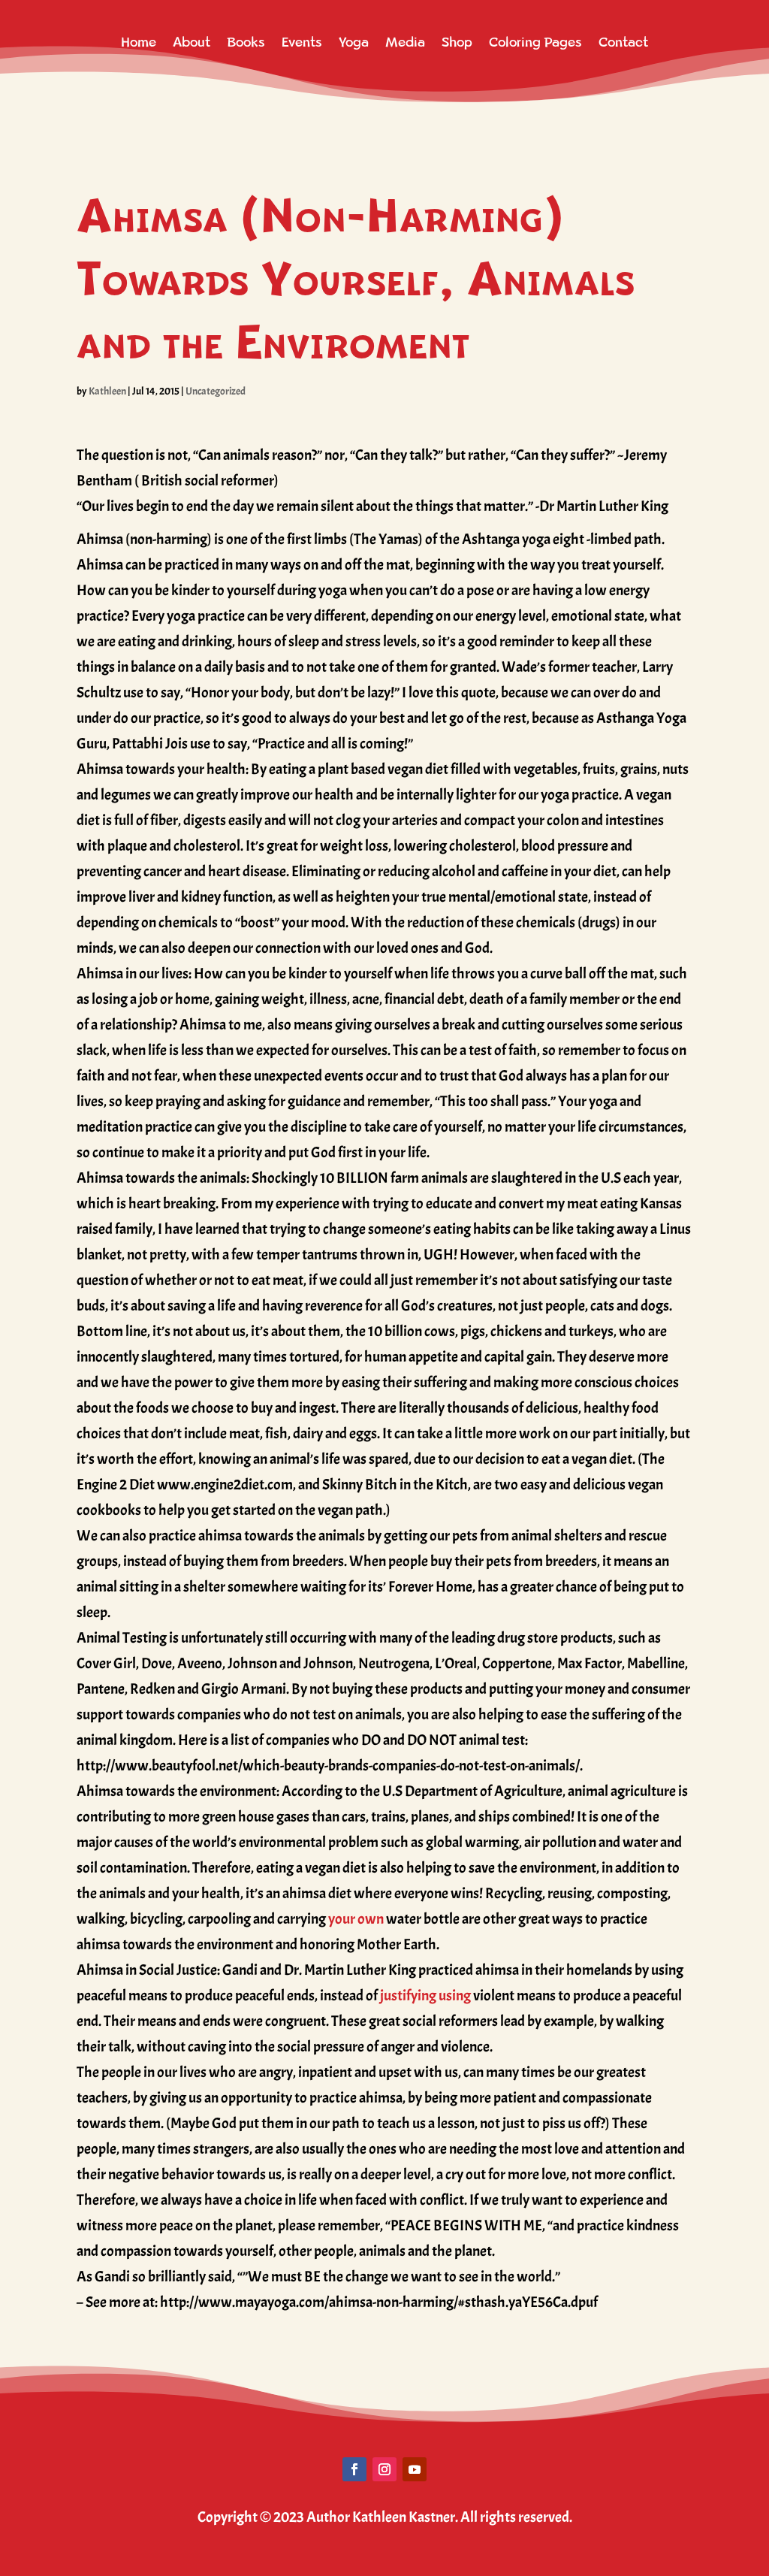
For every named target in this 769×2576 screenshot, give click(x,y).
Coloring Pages (535, 42)
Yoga (354, 42)
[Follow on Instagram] (384, 2469)
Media (405, 42)
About (191, 42)
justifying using (425, 1995)
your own (356, 1919)
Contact (623, 42)
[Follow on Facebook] (354, 2469)
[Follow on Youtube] (415, 2469)
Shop (457, 42)
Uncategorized (216, 391)
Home (139, 42)
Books (246, 42)
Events (302, 42)
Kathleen (107, 391)
